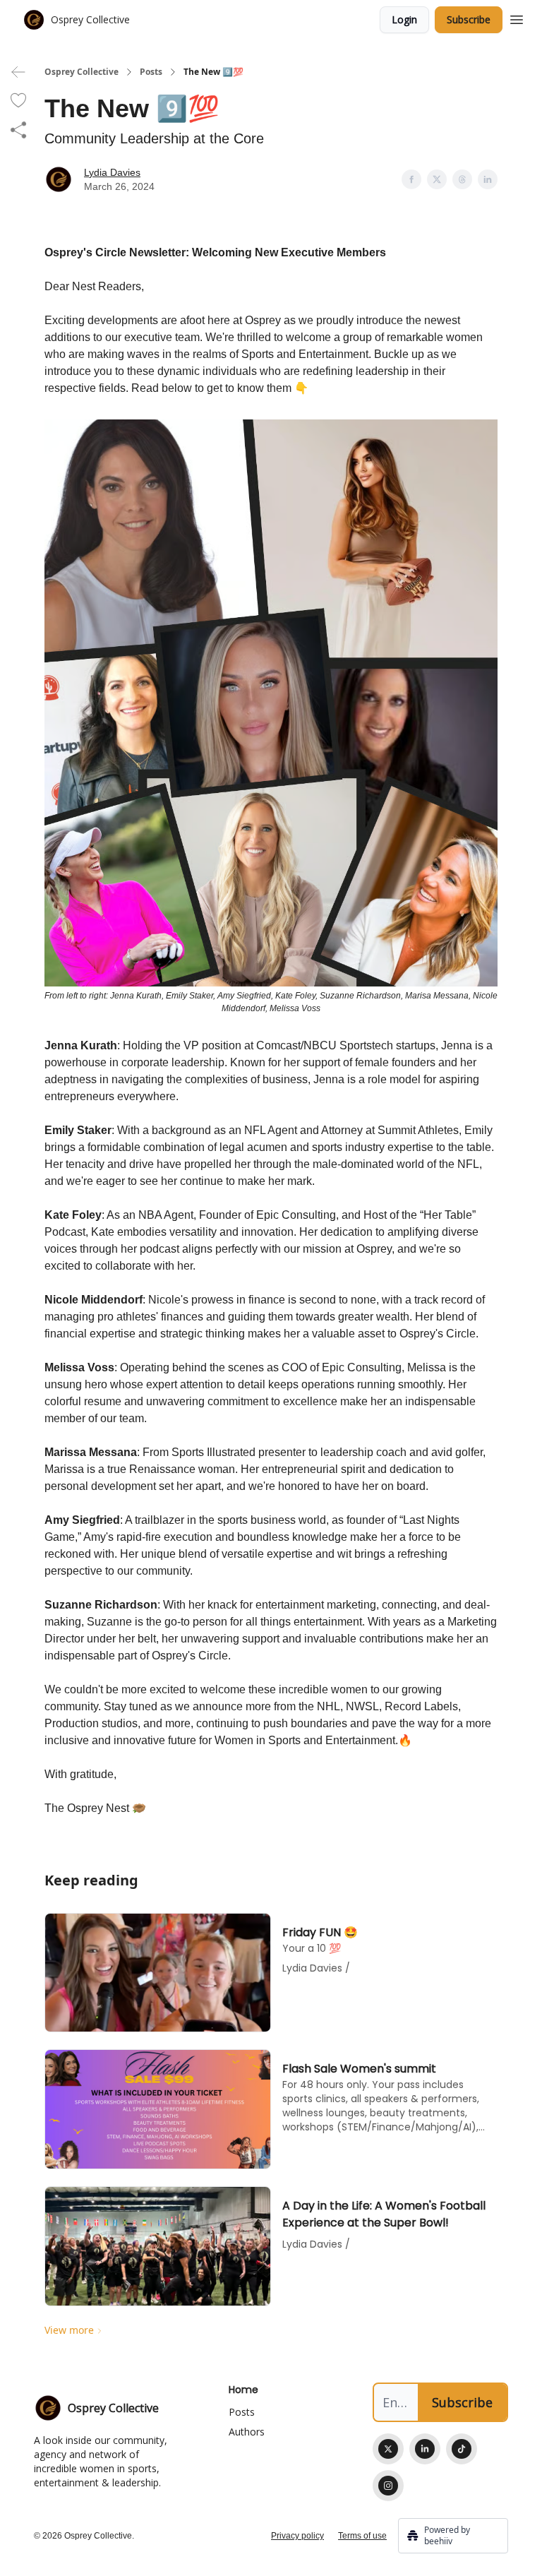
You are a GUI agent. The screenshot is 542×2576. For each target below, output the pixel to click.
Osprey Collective (82, 72)
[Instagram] (388, 2486)
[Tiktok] (462, 2449)
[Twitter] (388, 2449)
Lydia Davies (112, 172)
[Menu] (517, 18)
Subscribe (469, 19)
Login (404, 19)
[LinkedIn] (425, 2449)
